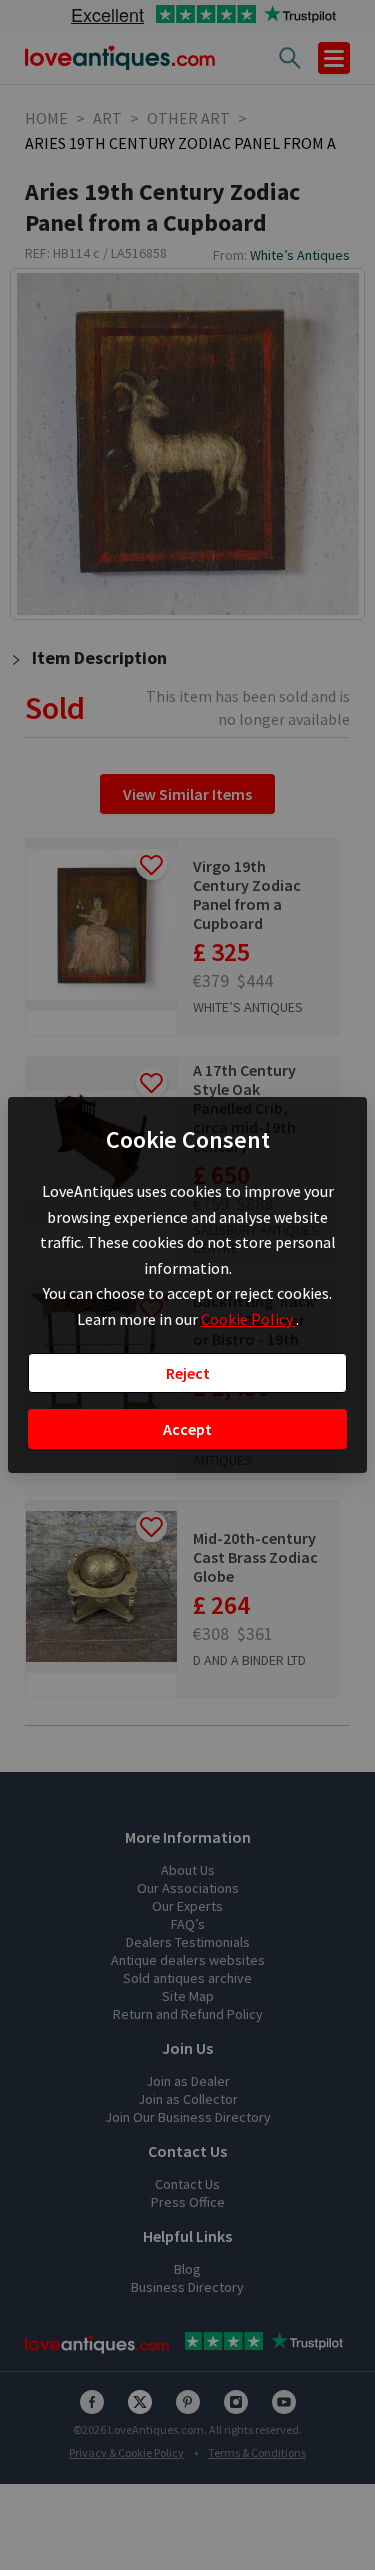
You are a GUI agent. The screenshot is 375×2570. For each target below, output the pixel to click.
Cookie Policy (248, 1319)
